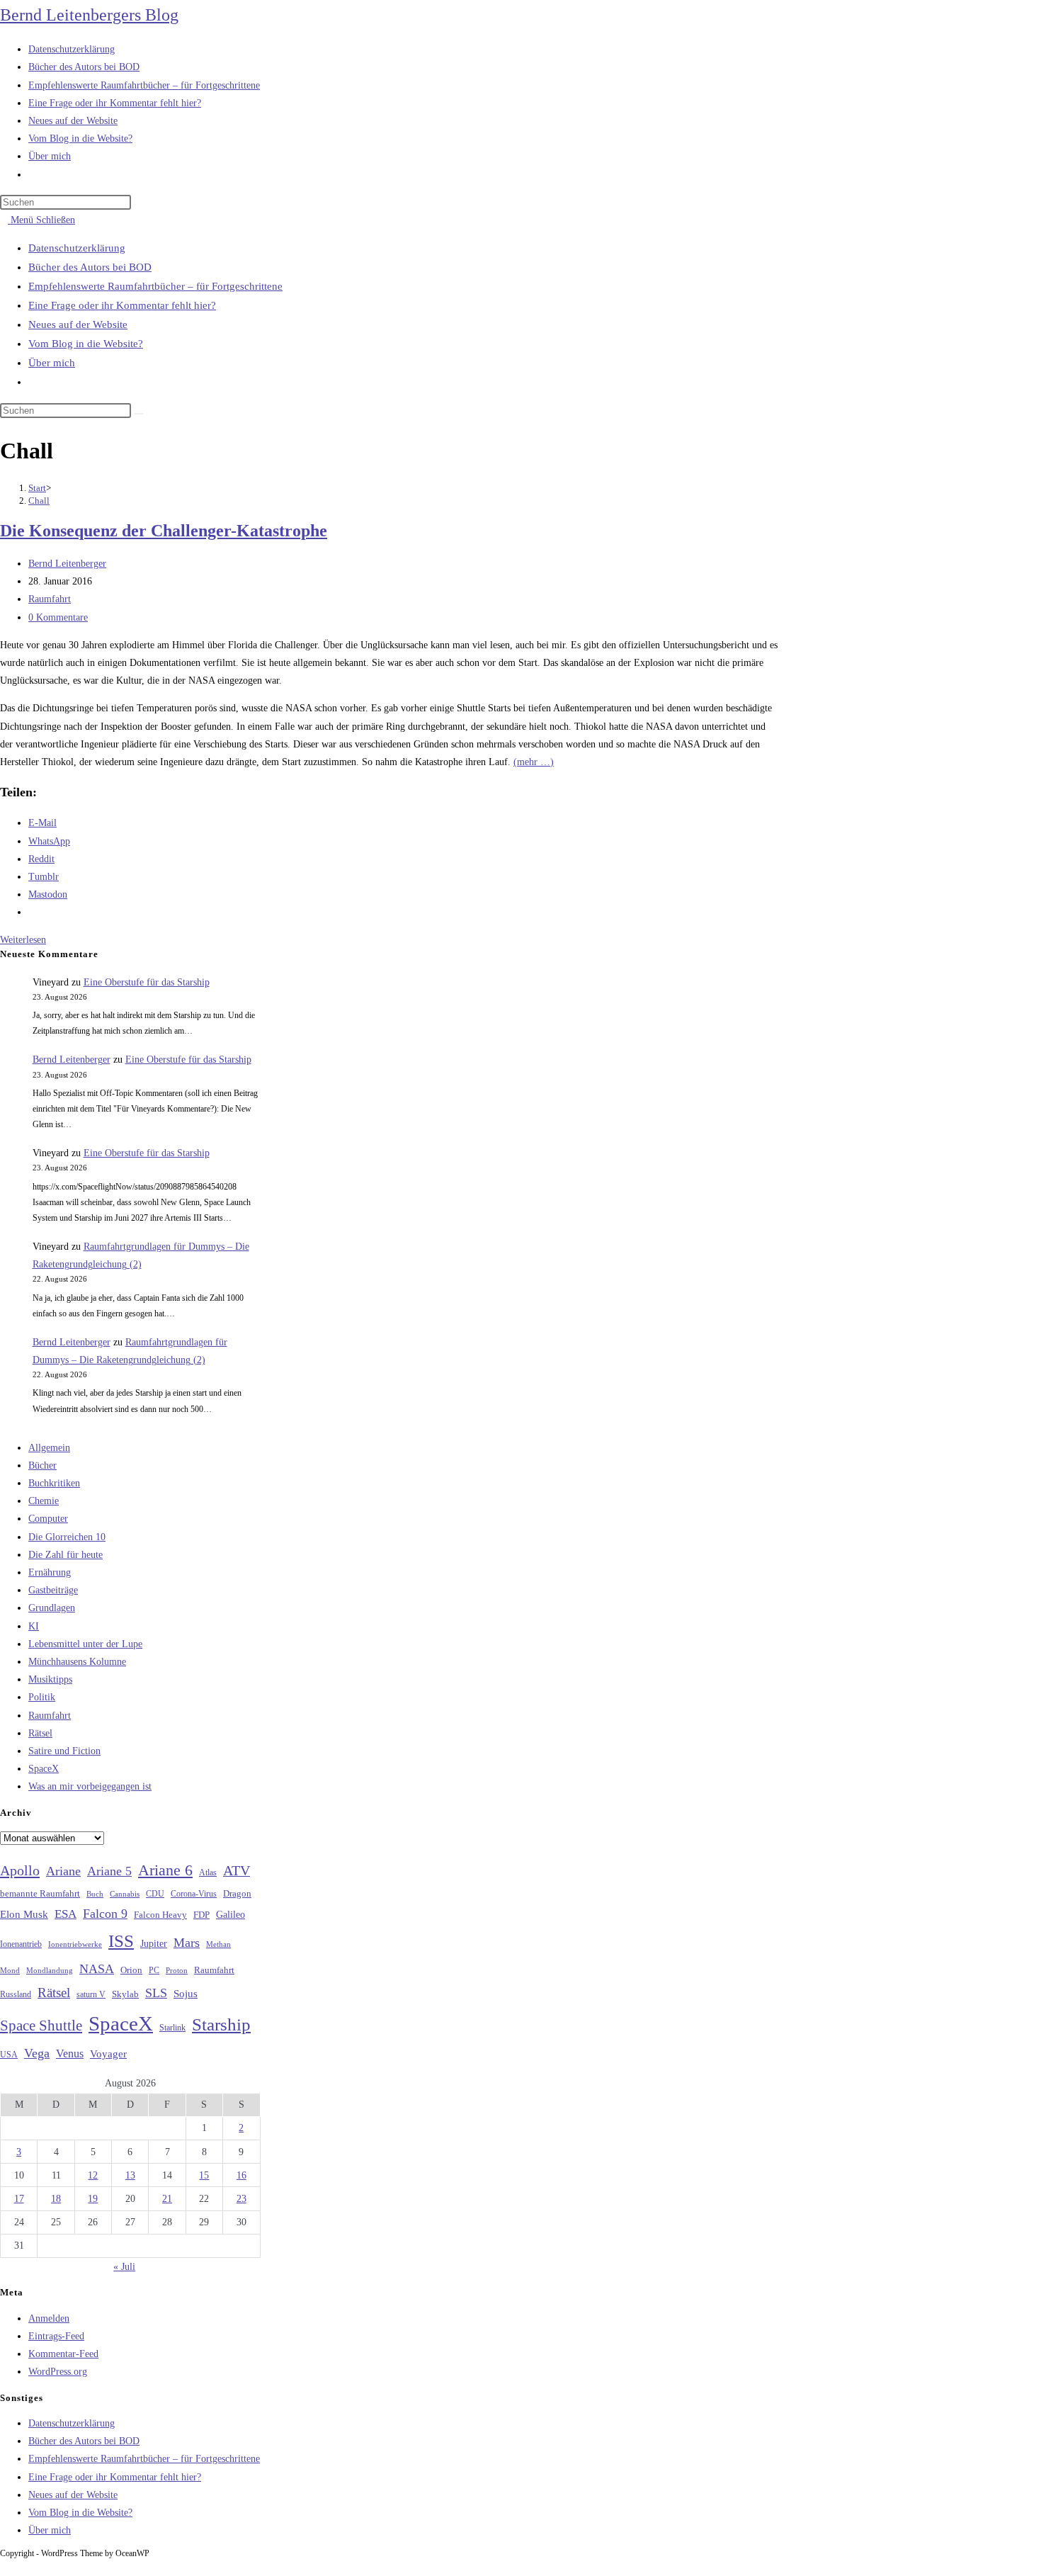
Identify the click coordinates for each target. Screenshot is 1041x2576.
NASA (97, 1969)
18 (56, 2199)
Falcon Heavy (160, 1915)
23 (241, 2199)
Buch (95, 1894)
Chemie (44, 1501)
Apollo (20, 1870)
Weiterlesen (27, 940)
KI (34, 1626)
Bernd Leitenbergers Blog (89, 15)
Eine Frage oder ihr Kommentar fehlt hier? (122, 305)
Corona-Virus (194, 1894)
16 (241, 2175)
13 (130, 2175)
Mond (10, 1970)
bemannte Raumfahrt (40, 1894)
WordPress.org (58, 2372)
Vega (37, 2053)
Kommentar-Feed (63, 2354)
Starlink (172, 2028)
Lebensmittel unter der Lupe (85, 1644)
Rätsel (40, 1733)
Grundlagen (52, 1608)
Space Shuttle (41, 2026)
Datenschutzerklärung (77, 248)
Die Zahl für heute (66, 1555)
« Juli (124, 2267)
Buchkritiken (54, 1483)
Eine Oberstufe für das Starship (147, 982)
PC (154, 1971)
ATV (237, 1870)
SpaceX (44, 1769)
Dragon (237, 1893)
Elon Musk (24, 1914)
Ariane (63, 1871)
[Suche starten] (139, 414)
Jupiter (154, 1943)
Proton (177, 1971)
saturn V (91, 1994)
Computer (48, 1519)
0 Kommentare (58, 617)
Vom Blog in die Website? (86, 344)
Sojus (186, 1994)
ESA (66, 1914)
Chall (39, 501)
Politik (42, 1697)
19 (93, 2199)
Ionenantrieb (21, 1944)
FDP (201, 1915)
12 (93, 2175)
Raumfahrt (50, 599)
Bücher (42, 1465)
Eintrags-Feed (56, 2336)
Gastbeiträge (53, 1590)
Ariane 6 (165, 1870)
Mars (187, 1943)
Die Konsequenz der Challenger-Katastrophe (164, 531)
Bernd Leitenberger (67, 564)
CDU (155, 1894)
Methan (218, 1944)
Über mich (52, 363)
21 (167, 2199)
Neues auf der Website (78, 324)
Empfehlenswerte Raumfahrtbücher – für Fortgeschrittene (155, 286)
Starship (221, 2024)
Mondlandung (50, 1971)
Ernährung (50, 1572)
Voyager (108, 2054)
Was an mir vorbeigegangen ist (90, 1786)
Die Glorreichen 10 (67, 1537)
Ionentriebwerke (75, 1944)
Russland (16, 1994)
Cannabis (125, 1894)
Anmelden (49, 2318)
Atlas (208, 1873)
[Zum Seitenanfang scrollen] (4, 2566)
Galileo (231, 1914)
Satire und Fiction (64, 1751)
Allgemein (49, 1448)
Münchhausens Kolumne (77, 1662)
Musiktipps (50, 1679)
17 (19, 2199)
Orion (131, 1970)
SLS (156, 1993)
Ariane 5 (109, 1871)
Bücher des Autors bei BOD (90, 267)
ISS (121, 1941)
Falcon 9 (105, 1914)
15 (204, 2175)
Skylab (125, 1994)
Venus (70, 2054)
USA (9, 2055)
